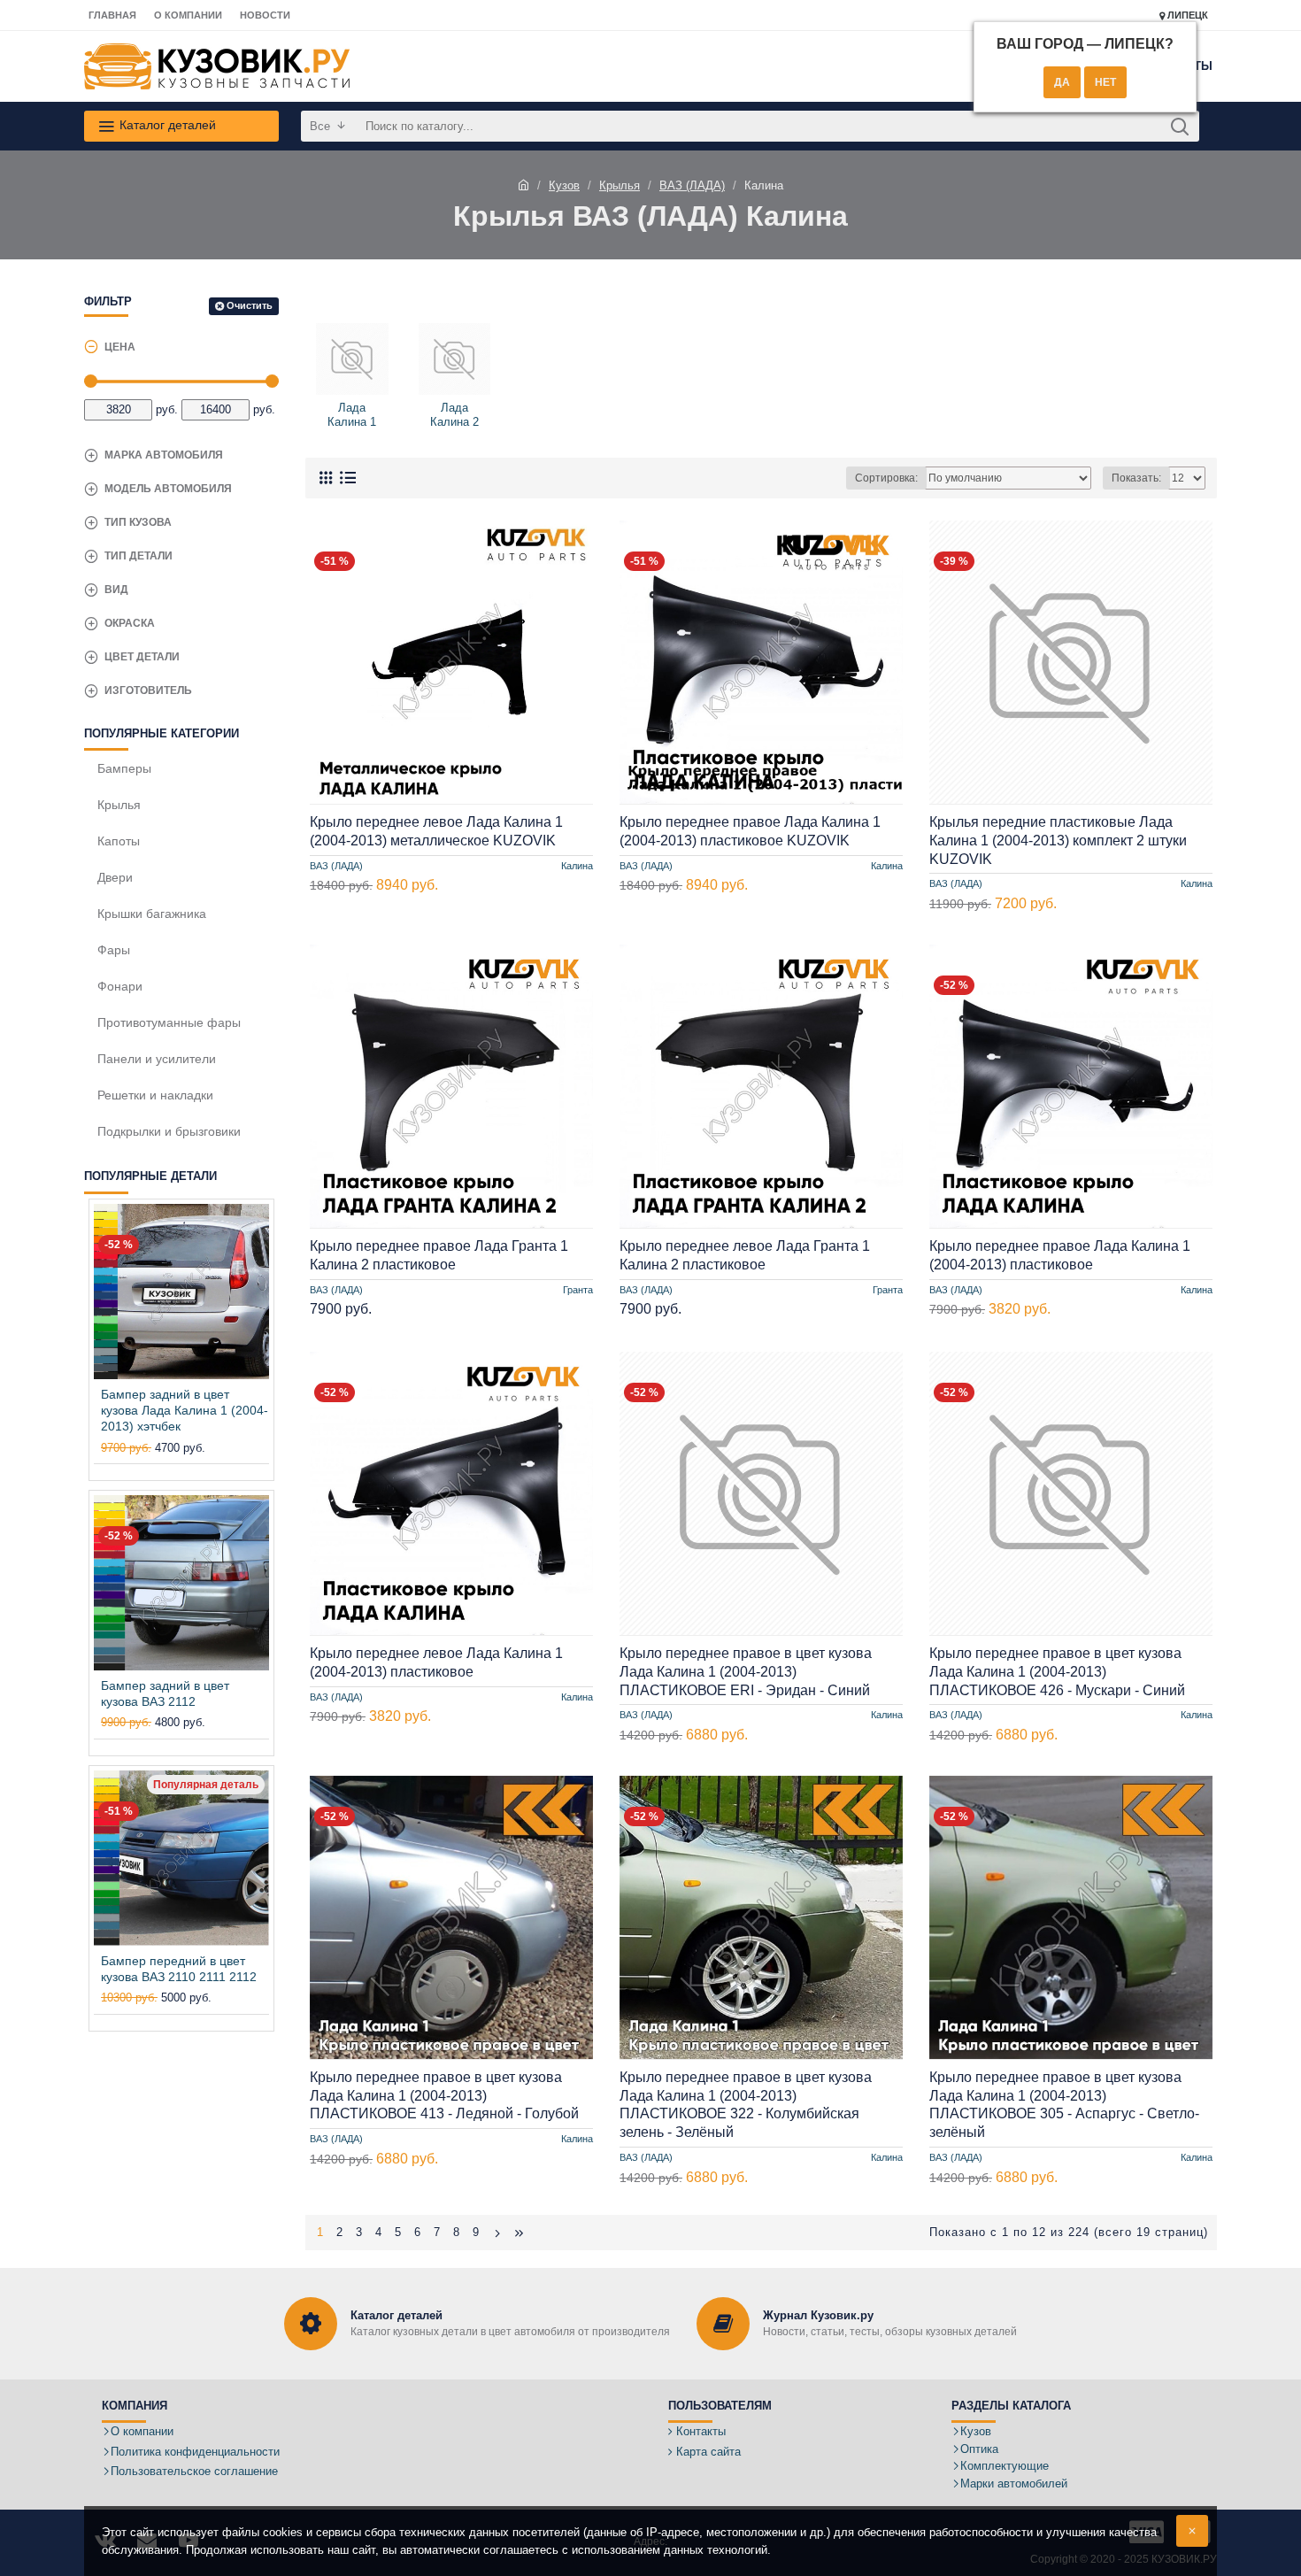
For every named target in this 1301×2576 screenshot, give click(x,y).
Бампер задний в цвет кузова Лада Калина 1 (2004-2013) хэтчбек (185, 1410)
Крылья (620, 185)
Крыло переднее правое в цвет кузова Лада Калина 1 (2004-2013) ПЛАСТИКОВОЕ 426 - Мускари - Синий (1057, 1672)
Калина (577, 865)
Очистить (250, 305)
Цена (120, 347)
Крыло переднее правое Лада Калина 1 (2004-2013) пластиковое (1060, 1255)
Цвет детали (142, 657)
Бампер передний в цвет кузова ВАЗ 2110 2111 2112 (179, 1969)
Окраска (130, 623)
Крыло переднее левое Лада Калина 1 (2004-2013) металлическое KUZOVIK (436, 831)
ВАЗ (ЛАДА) (692, 185)
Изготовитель (148, 690)
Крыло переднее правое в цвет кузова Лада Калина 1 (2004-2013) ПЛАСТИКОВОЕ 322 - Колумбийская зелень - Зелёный (746, 2105)
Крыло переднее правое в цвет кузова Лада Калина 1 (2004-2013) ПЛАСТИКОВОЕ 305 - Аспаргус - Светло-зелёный (1064, 2105)
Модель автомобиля (168, 489)
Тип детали (139, 556)
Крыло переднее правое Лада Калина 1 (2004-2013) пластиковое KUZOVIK (750, 831)
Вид (116, 590)
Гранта (578, 1290)
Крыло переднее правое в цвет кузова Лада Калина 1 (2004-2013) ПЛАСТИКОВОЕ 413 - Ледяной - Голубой (444, 2096)
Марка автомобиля (164, 455)
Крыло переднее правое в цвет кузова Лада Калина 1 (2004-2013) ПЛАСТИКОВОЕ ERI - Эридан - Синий (746, 1672)
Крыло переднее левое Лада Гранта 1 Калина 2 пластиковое (745, 1255)
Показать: (1136, 478)
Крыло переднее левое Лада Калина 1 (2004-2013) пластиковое (436, 1662)
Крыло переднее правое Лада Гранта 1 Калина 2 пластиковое (439, 1255)
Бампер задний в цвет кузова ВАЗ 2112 (165, 1693)
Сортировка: (886, 478)
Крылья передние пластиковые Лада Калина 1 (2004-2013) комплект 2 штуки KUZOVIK (1058, 841)
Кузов (564, 185)
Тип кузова (138, 522)
